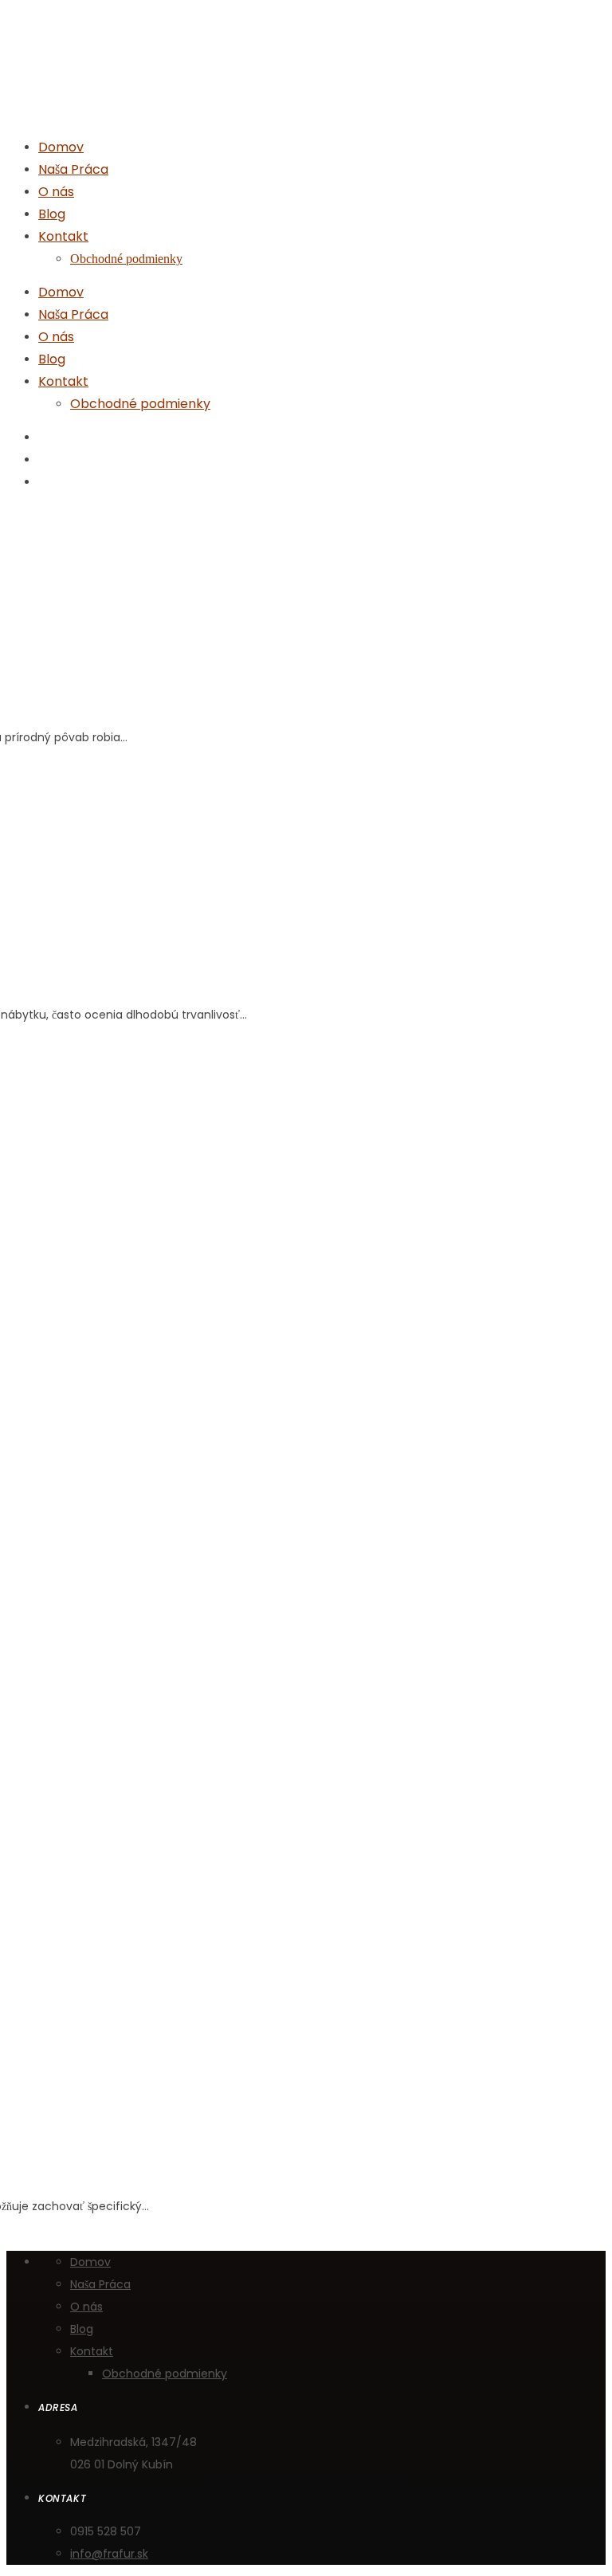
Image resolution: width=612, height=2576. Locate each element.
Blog (52, 359)
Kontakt (63, 381)
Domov (61, 292)
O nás (56, 337)
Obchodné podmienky (140, 404)
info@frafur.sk (109, 2554)
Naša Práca (73, 314)
